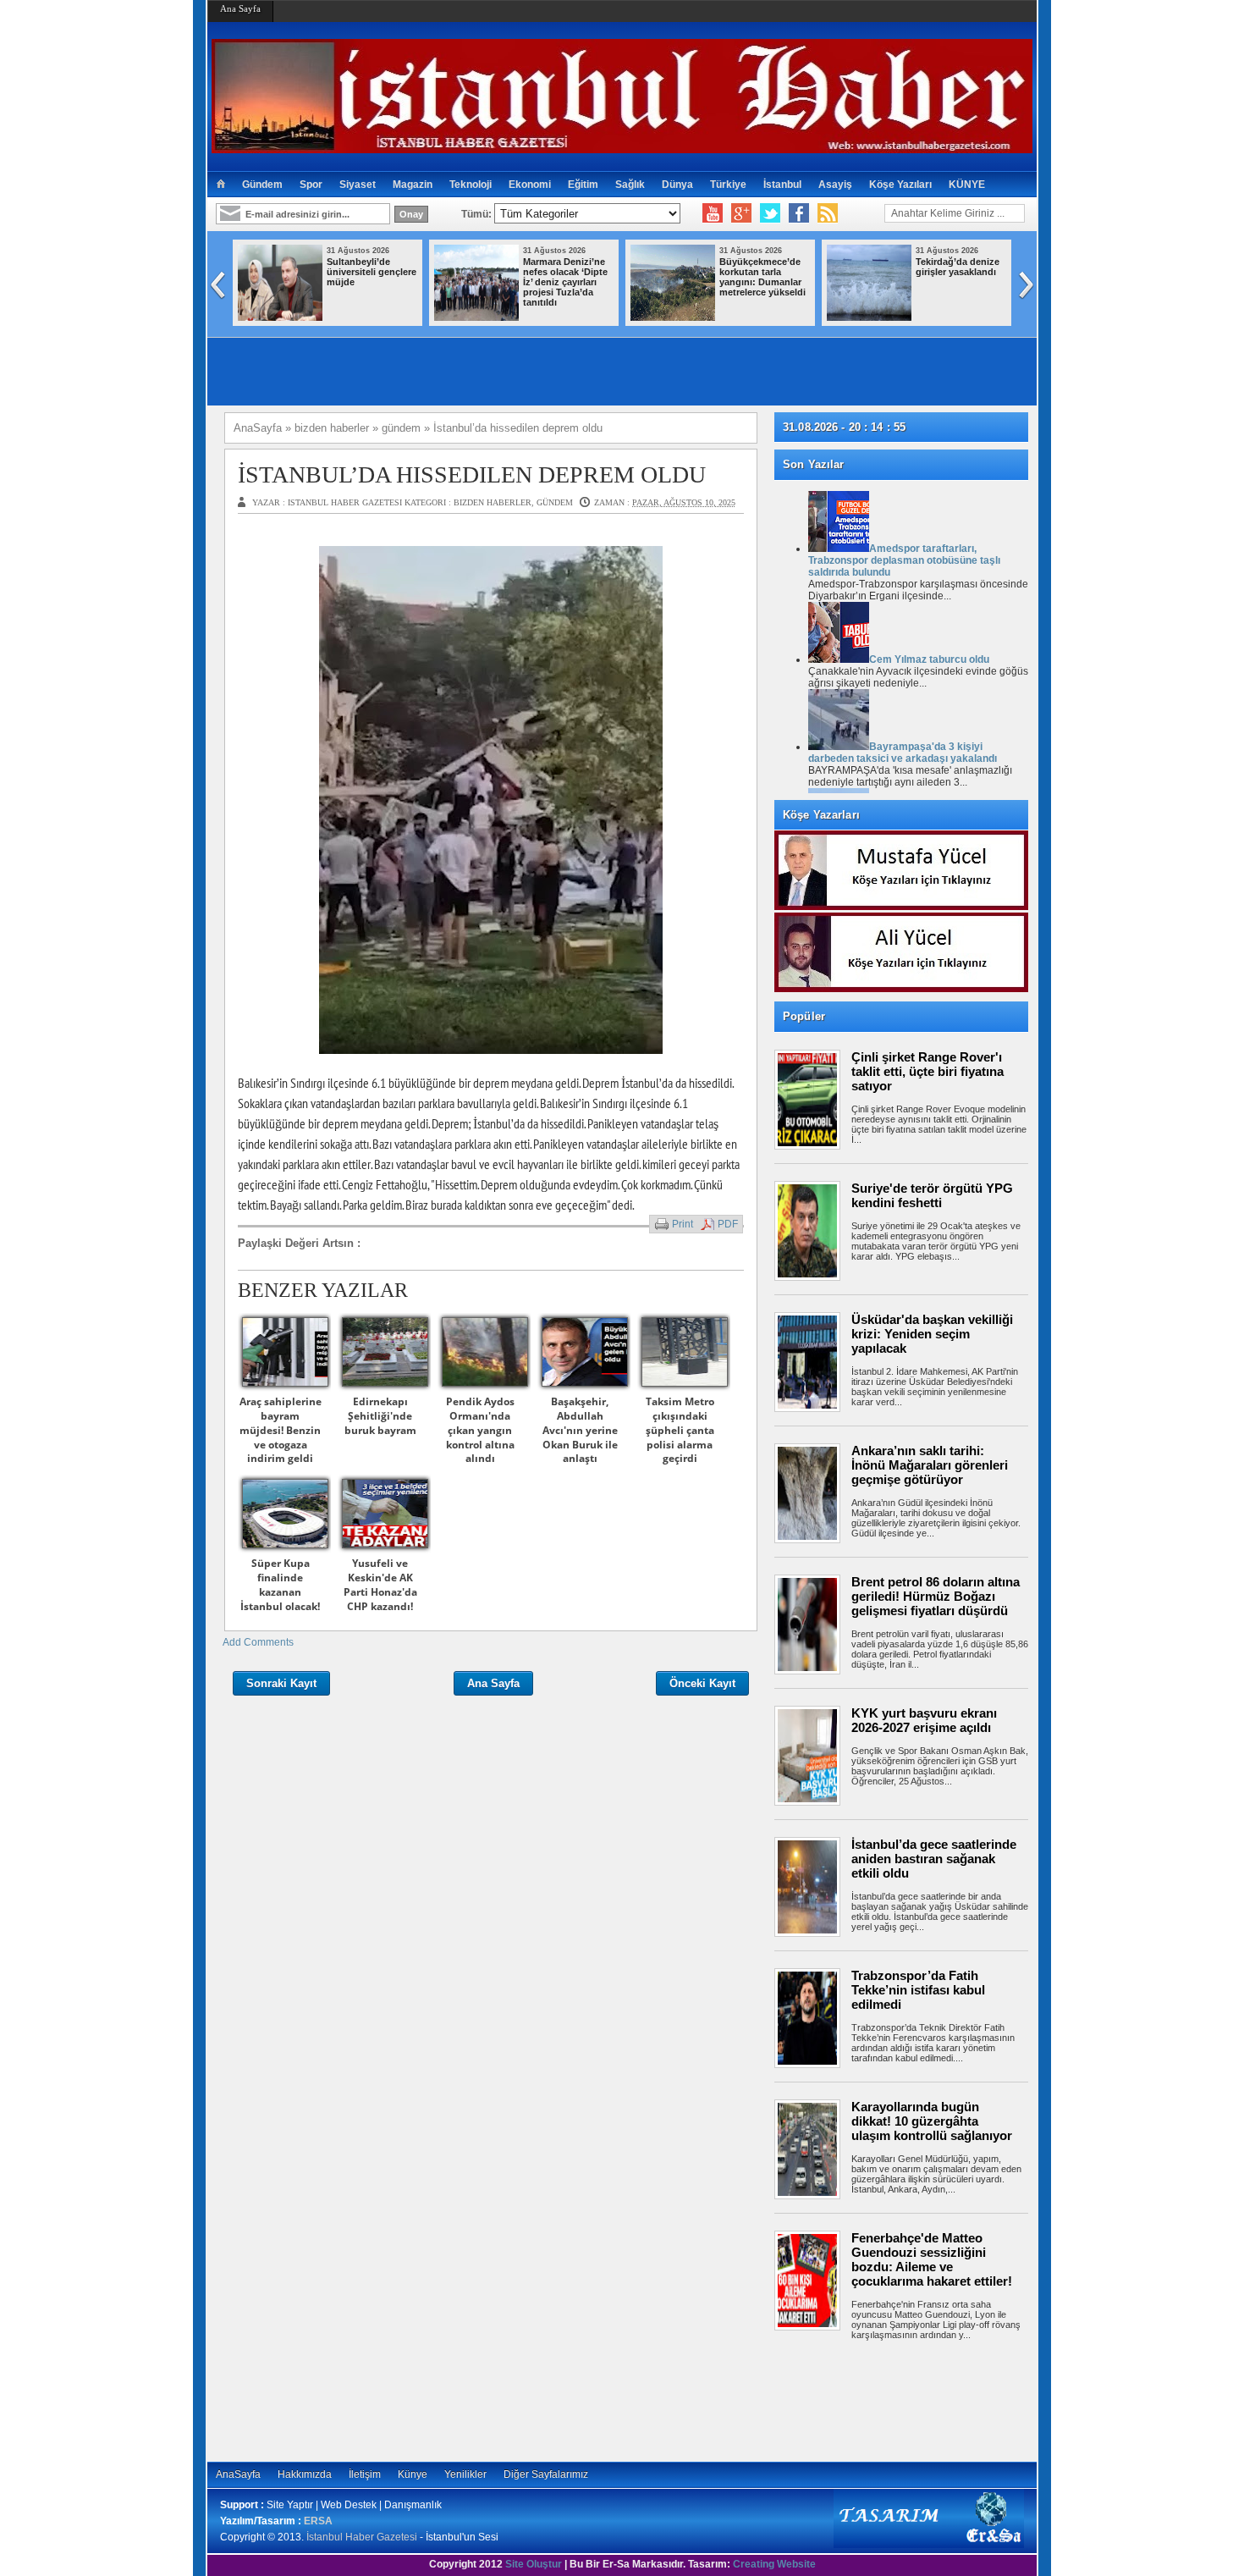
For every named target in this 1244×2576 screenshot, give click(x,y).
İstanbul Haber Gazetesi (362, 2537)
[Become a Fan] (799, 213)
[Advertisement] (910, 2398)
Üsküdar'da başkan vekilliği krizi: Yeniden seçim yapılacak (932, 1334)
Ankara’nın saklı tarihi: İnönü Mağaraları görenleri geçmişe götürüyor (930, 1465)
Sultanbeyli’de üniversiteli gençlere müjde (372, 272)
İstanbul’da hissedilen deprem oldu (472, 474)
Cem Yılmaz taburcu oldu (929, 659)
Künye (413, 2474)
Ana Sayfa (240, 8)
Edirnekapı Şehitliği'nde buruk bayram (380, 1416)
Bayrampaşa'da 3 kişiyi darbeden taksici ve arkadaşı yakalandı (903, 753)
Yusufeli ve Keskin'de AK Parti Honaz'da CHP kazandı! (380, 1584)
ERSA (318, 2521)
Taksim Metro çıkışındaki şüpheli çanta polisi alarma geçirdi (680, 1430)
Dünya (677, 185)
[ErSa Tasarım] (929, 2545)
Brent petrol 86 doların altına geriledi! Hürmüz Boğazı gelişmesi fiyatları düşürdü (936, 1596)
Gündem (262, 185)
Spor (311, 185)
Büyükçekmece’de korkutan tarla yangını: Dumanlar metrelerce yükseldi (762, 277)
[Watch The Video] (713, 213)
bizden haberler (493, 502)
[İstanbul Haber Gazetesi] (622, 146)
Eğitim (583, 185)
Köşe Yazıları (900, 185)
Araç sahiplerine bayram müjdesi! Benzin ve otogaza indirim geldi (281, 1430)
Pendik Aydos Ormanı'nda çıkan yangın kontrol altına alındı (480, 1430)
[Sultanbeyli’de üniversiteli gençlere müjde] (280, 317)
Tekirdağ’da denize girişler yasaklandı (958, 267)
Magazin (413, 185)
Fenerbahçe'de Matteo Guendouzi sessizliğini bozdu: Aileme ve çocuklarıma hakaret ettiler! (932, 2259)
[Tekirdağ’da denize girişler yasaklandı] (869, 317)
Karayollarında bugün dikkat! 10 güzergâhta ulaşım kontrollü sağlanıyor (932, 2121)
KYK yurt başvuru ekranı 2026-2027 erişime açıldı (924, 1720)
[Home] (220, 185)
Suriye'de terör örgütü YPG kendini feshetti (932, 1195)
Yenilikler (465, 2474)
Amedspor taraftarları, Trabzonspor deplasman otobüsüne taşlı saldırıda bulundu (904, 560)
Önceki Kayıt (702, 1683)
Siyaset (358, 185)
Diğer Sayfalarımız (546, 2474)
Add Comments (258, 1642)
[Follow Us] (770, 213)
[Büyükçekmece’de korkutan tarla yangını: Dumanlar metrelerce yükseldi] (673, 317)
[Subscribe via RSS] (828, 213)
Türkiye (728, 185)
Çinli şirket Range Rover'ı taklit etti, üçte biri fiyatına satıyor (927, 1071)
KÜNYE (967, 185)
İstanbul (782, 185)
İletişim (365, 2474)
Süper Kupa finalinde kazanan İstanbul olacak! (280, 1584)
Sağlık (630, 185)
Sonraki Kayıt (281, 1683)
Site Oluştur (534, 2564)
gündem (555, 502)
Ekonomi (530, 185)
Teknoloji (471, 185)
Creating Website (774, 2564)
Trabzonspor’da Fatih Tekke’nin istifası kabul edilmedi (918, 1990)
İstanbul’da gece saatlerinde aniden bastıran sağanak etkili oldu (934, 1859)
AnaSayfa (238, 2474)
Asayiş (835, 185)
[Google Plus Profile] (741, 213)
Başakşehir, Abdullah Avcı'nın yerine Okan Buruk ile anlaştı (580, 1430)
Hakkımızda (305, 2474)
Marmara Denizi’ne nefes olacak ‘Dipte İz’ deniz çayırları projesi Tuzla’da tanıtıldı (565, 282)
